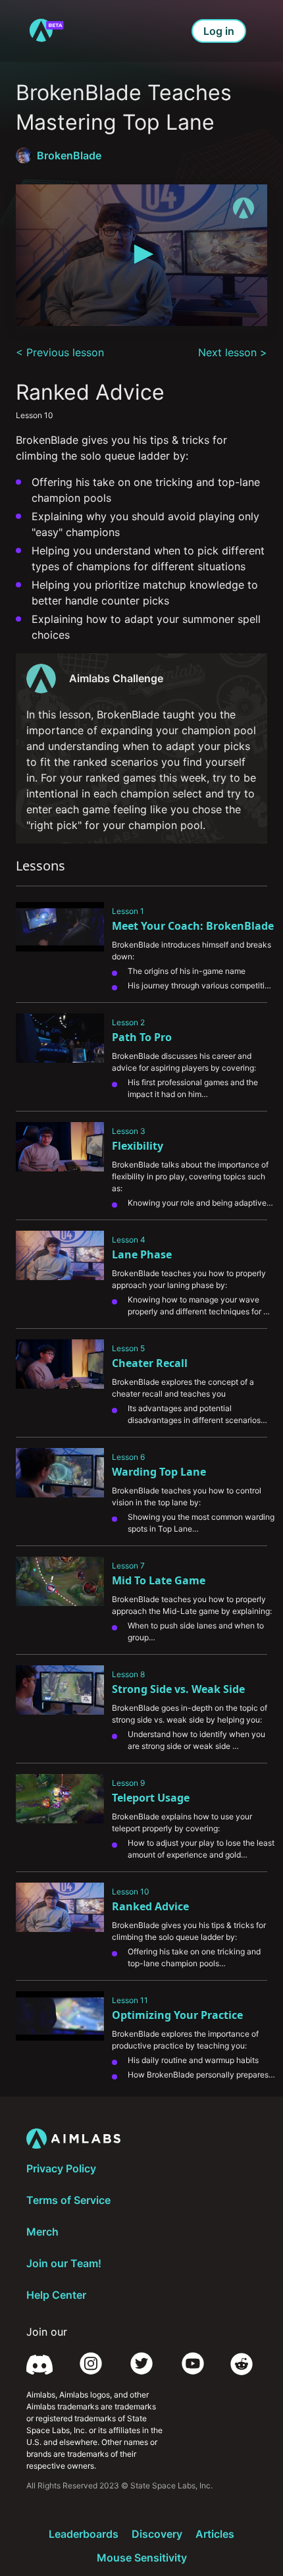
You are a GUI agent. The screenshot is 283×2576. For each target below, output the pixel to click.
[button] (141, 254)
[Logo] (244, 208)
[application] (141, 255)
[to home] (46, 31)
